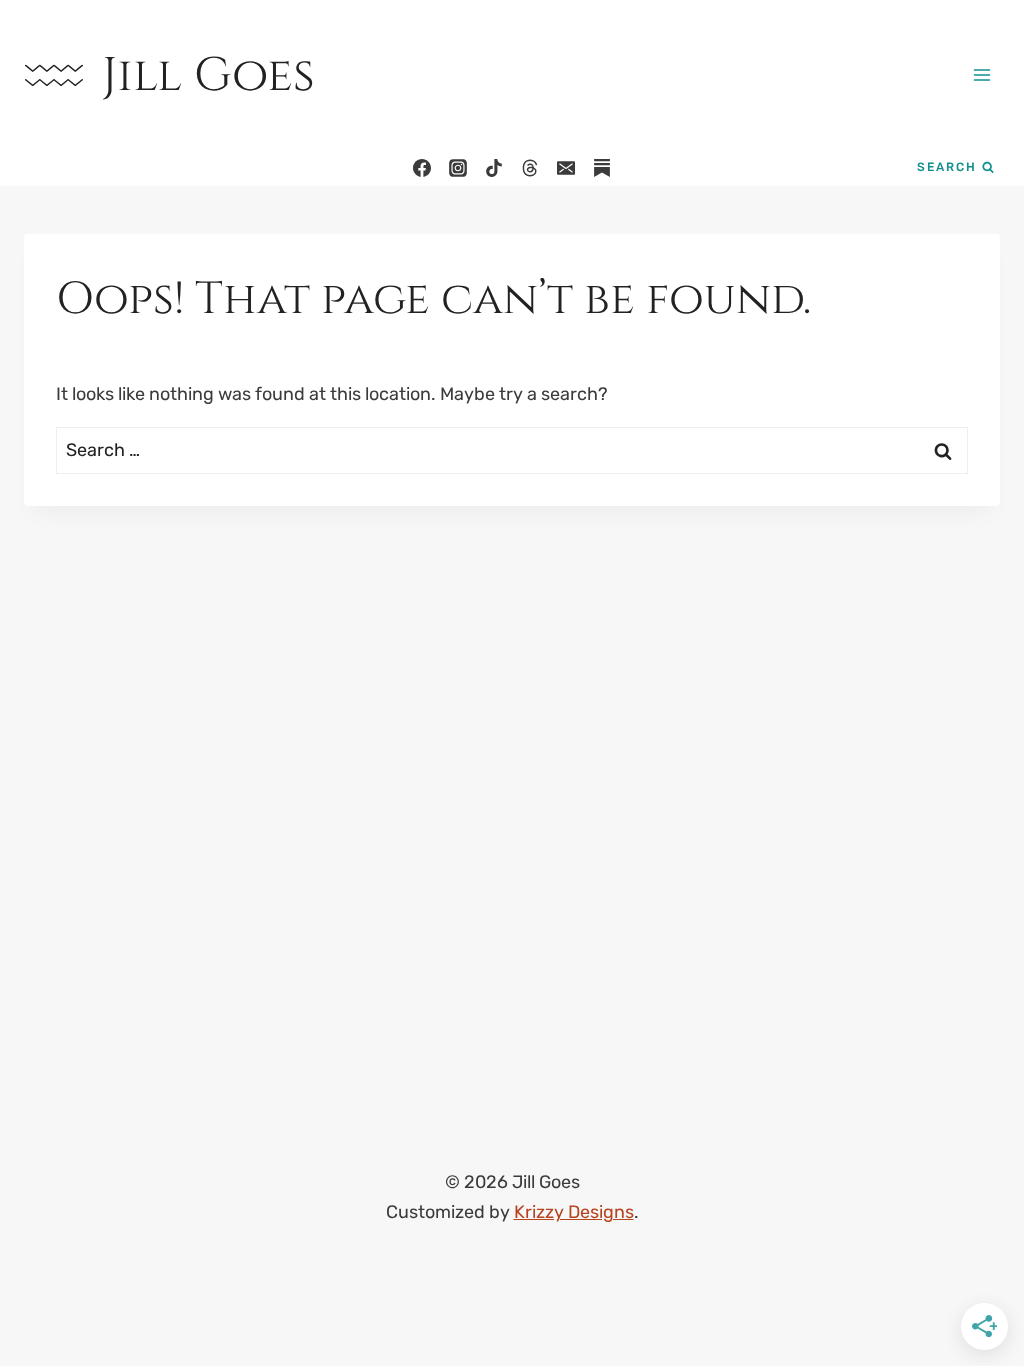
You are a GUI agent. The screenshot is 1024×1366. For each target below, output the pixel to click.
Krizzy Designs (574, 1212)
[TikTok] (494, 168)
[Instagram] (458, 168)
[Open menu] (981, 74)
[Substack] (602, 168)
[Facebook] (422, 168)
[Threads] (530, 168)
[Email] (566, 168)
